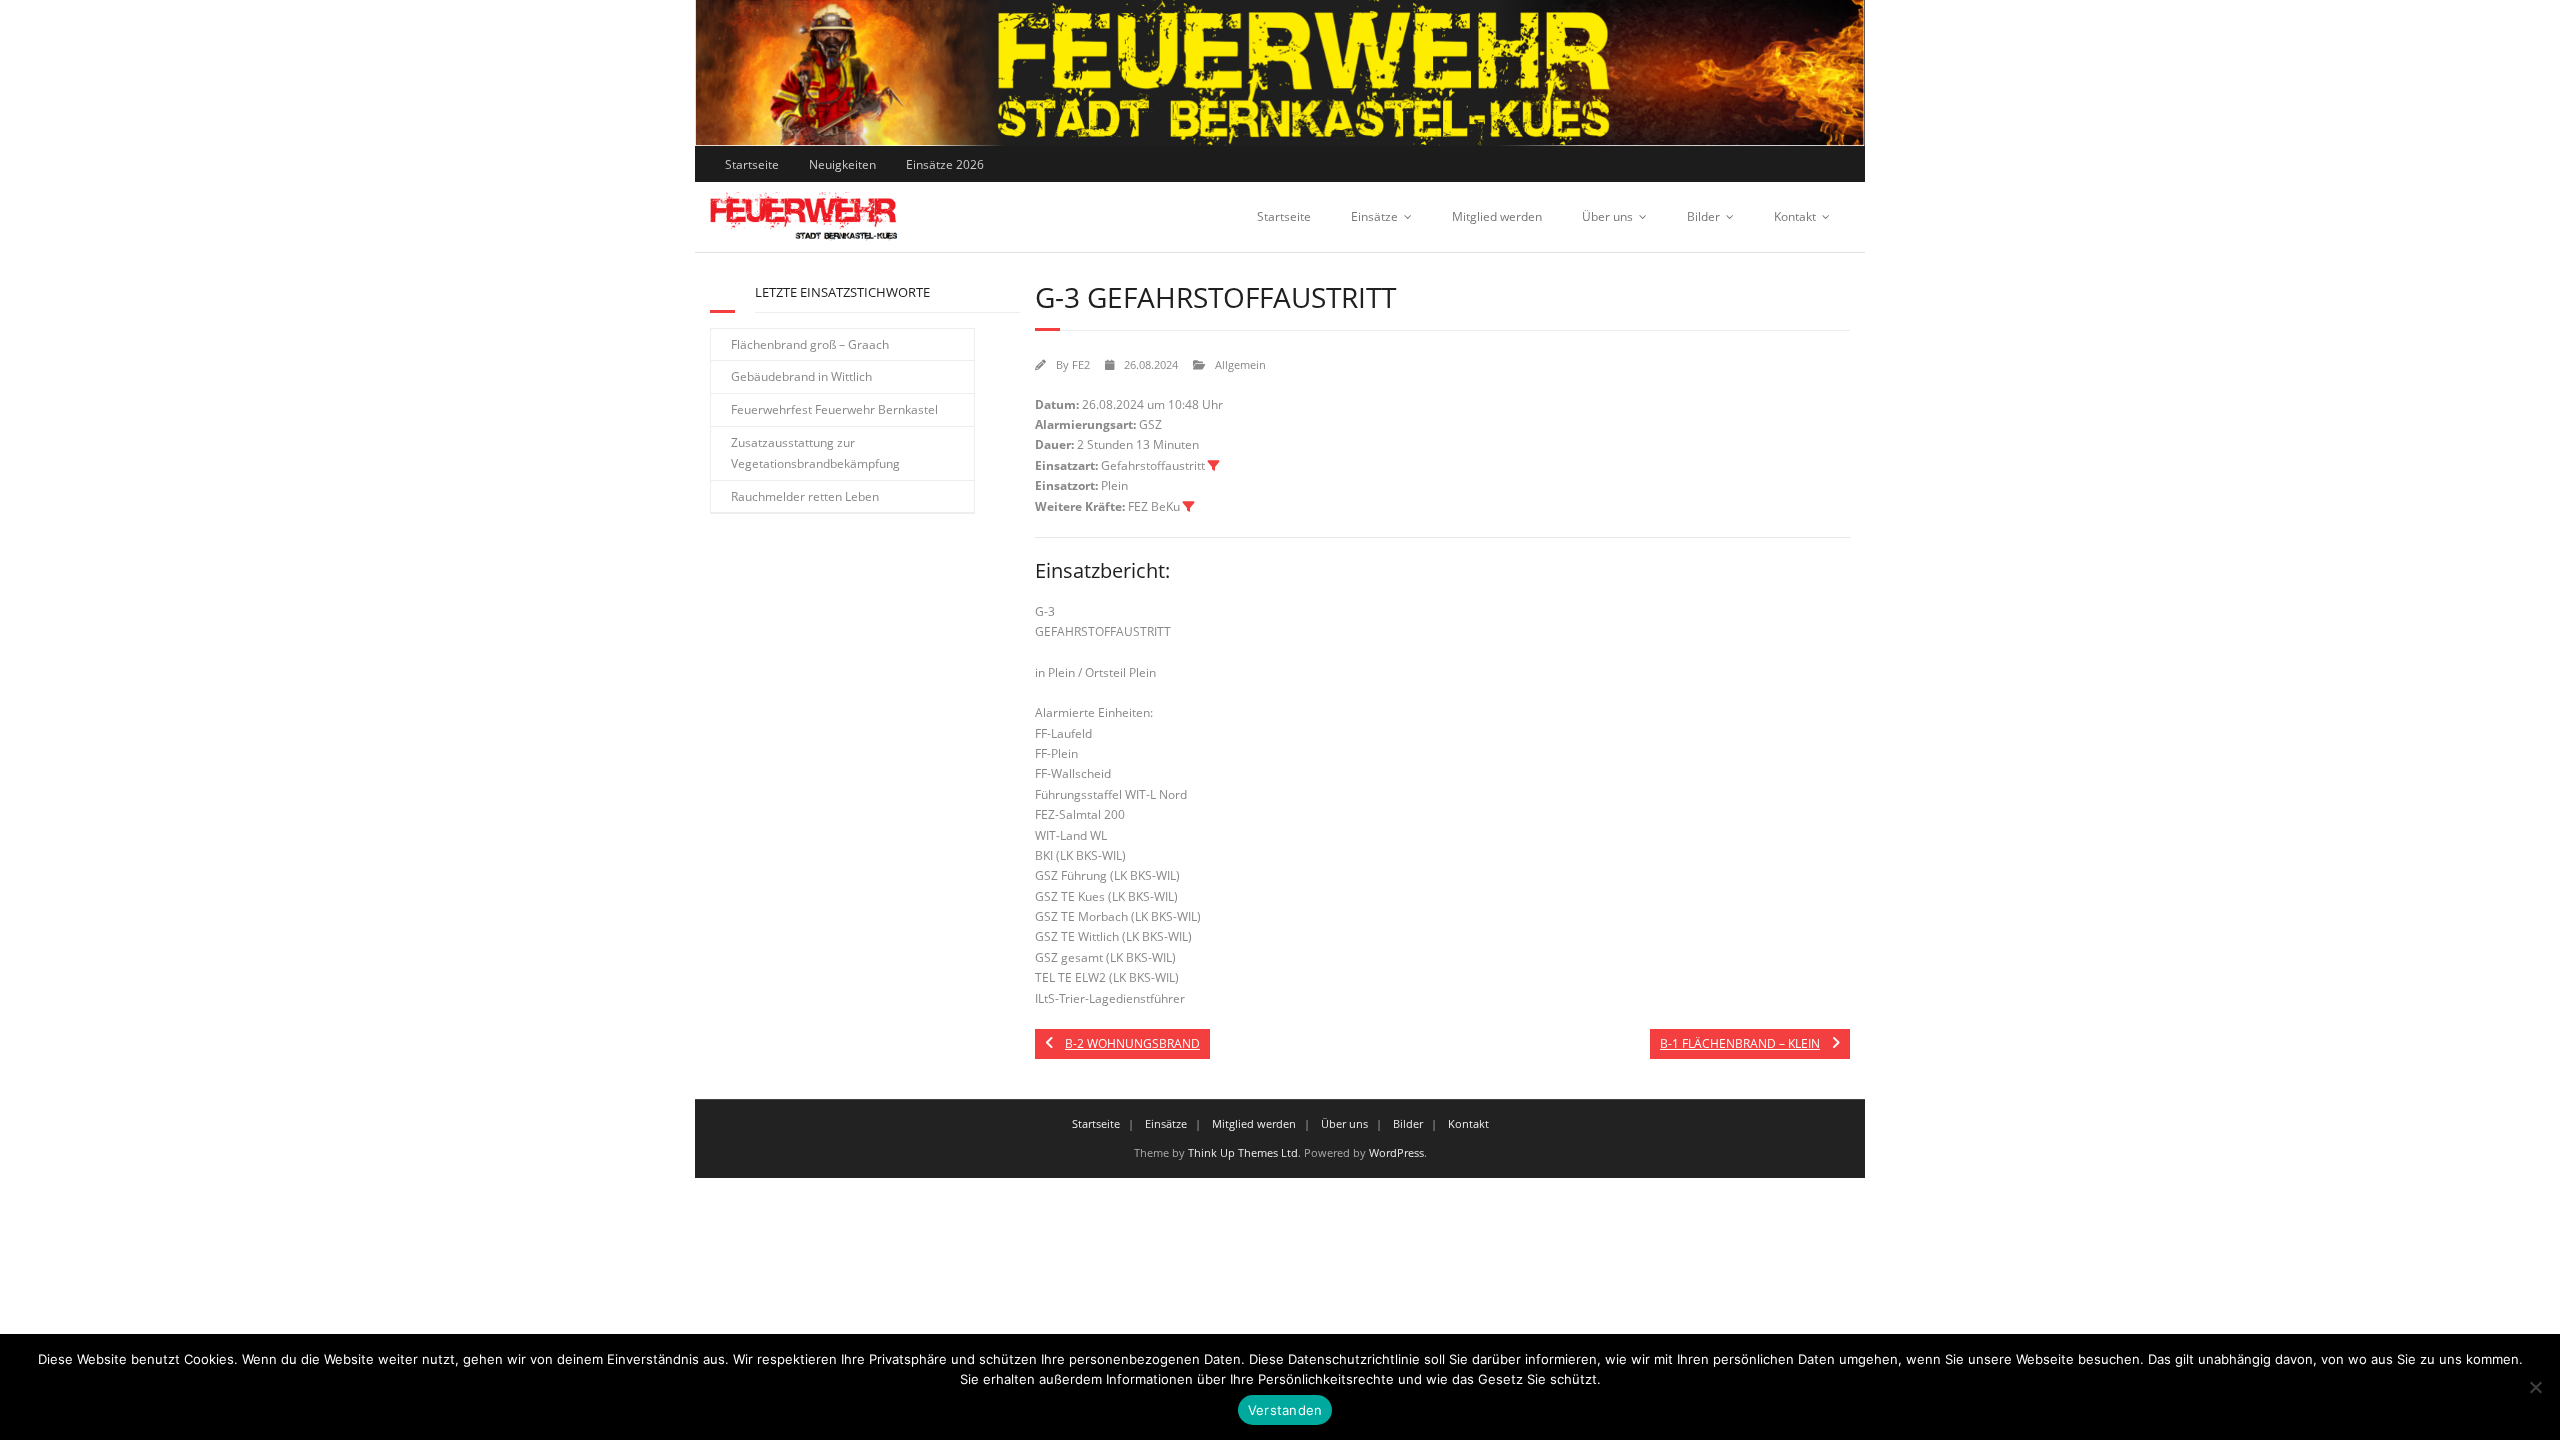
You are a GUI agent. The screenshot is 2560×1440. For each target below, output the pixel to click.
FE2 (1081, 364)
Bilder (1703, 216)
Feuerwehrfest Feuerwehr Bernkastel (834, 409)
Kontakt (1795, 216)
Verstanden (1285, 1410)
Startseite (752, 164)
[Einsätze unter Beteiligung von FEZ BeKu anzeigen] (1189, 507)
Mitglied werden (1497, 216)
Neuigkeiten (842, 164)
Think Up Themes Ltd (1243, 1152)
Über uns (1607, 216)
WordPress (1396, 1152)
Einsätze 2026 (945, 164)
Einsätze (1374, 216)
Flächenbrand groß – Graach (810, 344)
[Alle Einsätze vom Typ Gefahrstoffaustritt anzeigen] (1214, 466)
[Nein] (2535, 1387)
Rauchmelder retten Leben (805, 496)
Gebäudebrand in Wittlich (801, 376)
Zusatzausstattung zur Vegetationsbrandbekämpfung (815, 453)
